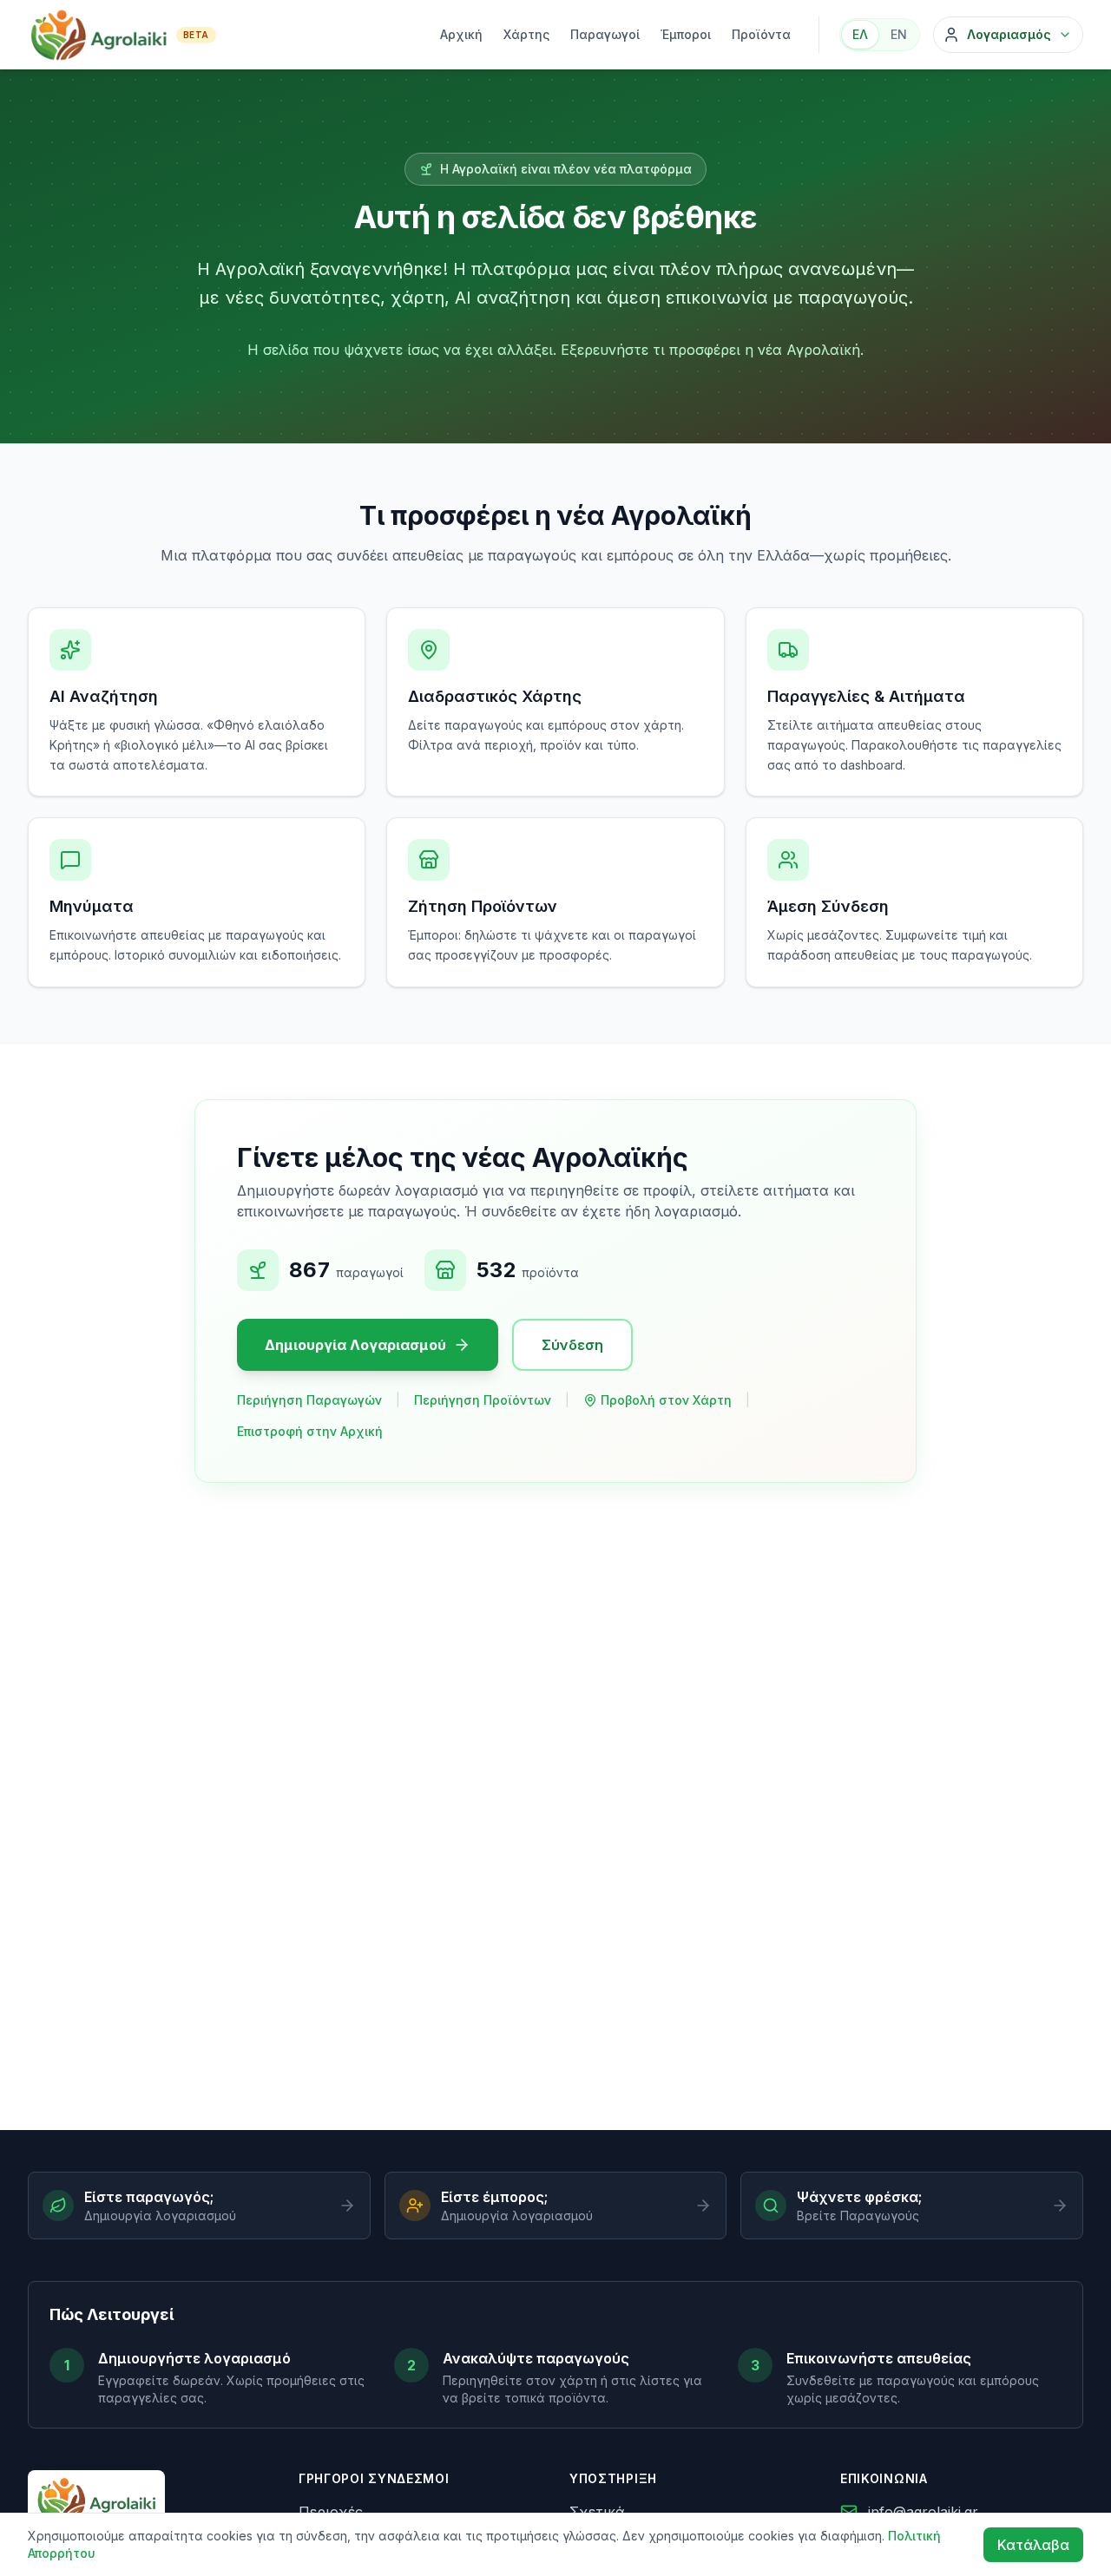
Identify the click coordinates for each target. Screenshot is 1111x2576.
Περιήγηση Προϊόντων (483, 1400)
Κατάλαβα (1033, 2545)
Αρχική (461, 34)
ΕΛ (860, 34)
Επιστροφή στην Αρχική (310, 1431)
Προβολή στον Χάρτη (666, 1400)
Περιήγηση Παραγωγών (309, 1400)
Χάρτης (526, 34)
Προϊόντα (761, 34)
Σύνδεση (572, 1345)
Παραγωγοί (605, 34)
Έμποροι (686, 34)
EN (899, 34)
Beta (196, 35)
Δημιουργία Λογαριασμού (355, 1345)
